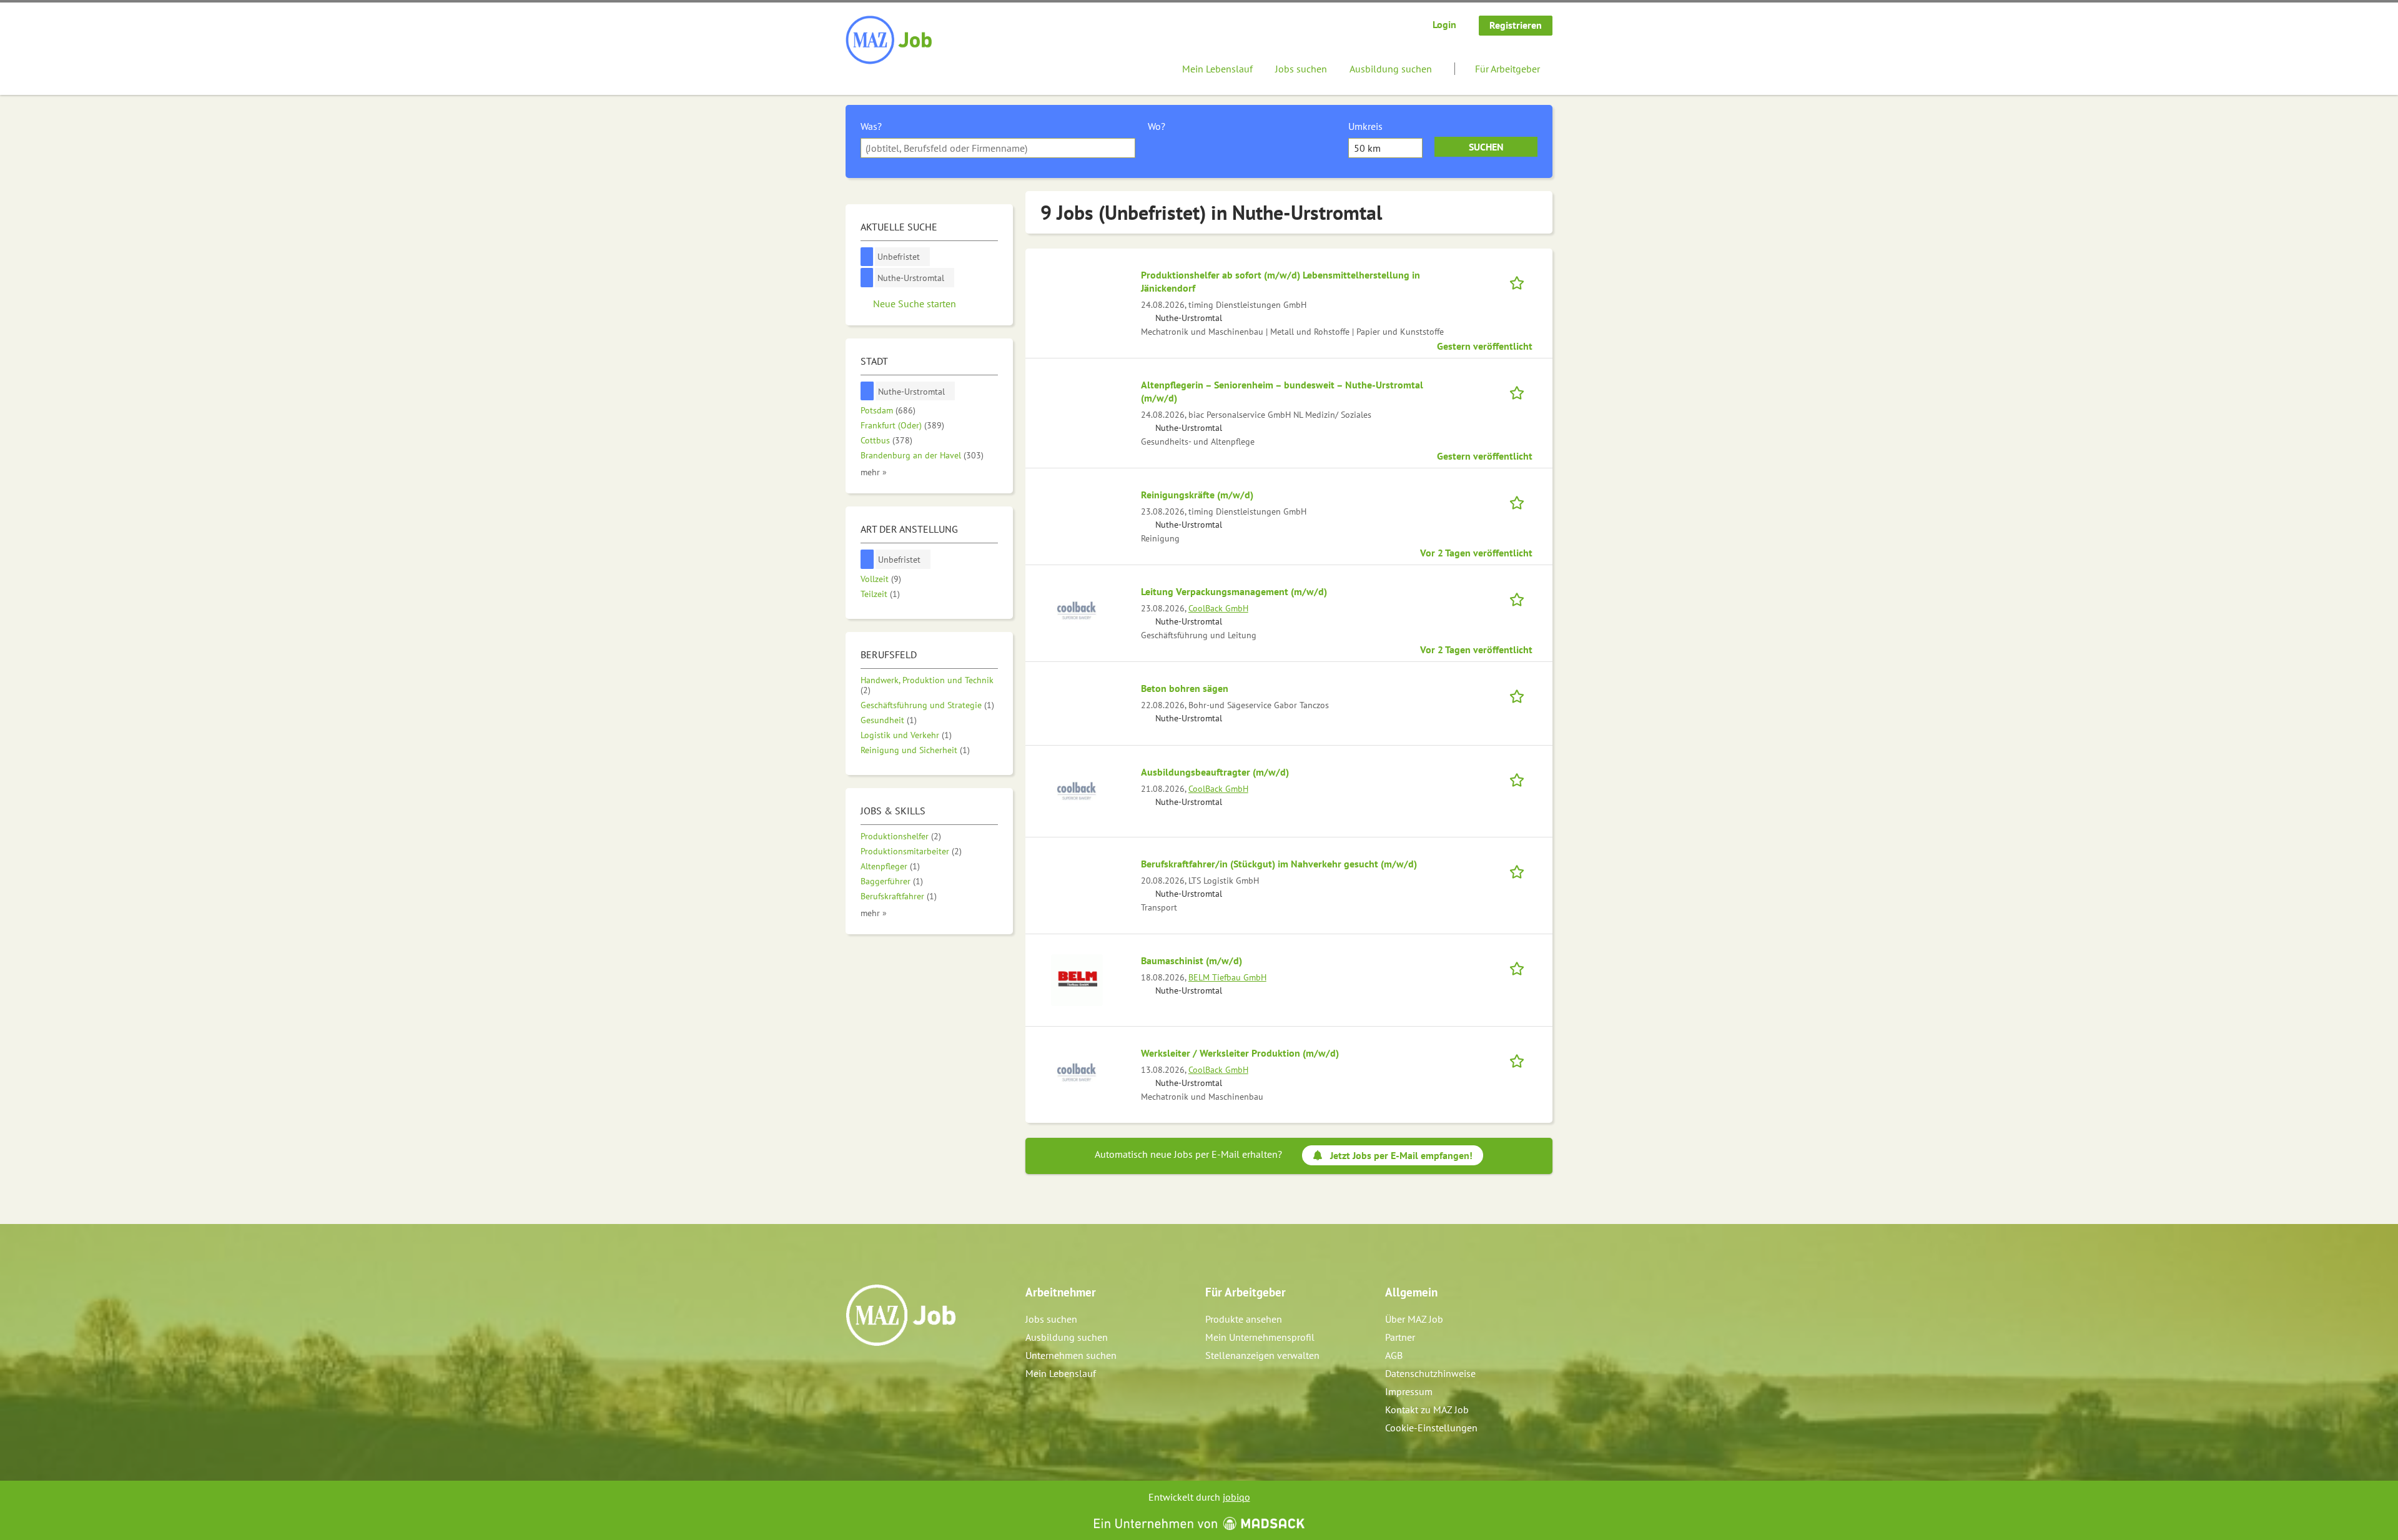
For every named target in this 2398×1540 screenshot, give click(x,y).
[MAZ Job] (890, 41)
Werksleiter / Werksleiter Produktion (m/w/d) (1240, 1053)
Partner (1400, 1337)
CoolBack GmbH (1218, 608)
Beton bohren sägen (1185, 688)
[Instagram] (876, 1373)
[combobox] (998, 148)
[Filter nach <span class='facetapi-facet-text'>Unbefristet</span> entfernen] (867, 257)
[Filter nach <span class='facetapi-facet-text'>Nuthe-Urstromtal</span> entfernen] (867, 278)
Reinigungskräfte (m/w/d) (1197, 495)
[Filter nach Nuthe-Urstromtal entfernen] (867, 391)
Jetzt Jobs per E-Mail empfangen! (1401, 1155)
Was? (871, 126)
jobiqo (1236, 1497)
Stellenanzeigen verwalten (1262, 1355)
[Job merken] (1521, 281)
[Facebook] (856, 1373)
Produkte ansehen (1244, 1319)
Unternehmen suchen (1071, 1355)
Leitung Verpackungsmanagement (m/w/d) (1234, 591)
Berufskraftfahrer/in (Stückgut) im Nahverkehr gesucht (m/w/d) (1279, 864)
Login (1444, 24)
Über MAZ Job (1414, 1319)
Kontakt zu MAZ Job (1427, 1409)
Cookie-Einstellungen (1431, 1428)
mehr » (874, 472)
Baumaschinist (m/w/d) (1192, 960)
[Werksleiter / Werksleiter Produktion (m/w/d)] (1077, 1071)
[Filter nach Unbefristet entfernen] (867, 559)
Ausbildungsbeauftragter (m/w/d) (1215, 772)
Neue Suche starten (915, 304)
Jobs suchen (1301, 69)
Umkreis (1365, 126)
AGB (1394, 1355)
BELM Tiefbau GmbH (1227, 977)
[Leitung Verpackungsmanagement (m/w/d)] (1077, 610)
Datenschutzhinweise (1430, 1373)
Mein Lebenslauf (1217, 69)
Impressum (1409, 1391)
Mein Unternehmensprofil (1260, 1337)
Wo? (1157, 126)
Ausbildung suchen (1391, 69)
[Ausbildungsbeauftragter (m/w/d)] (1077, 790)
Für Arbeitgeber (1507, 69)
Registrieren (1516, 25)
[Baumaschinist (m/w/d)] (1077, 979)
